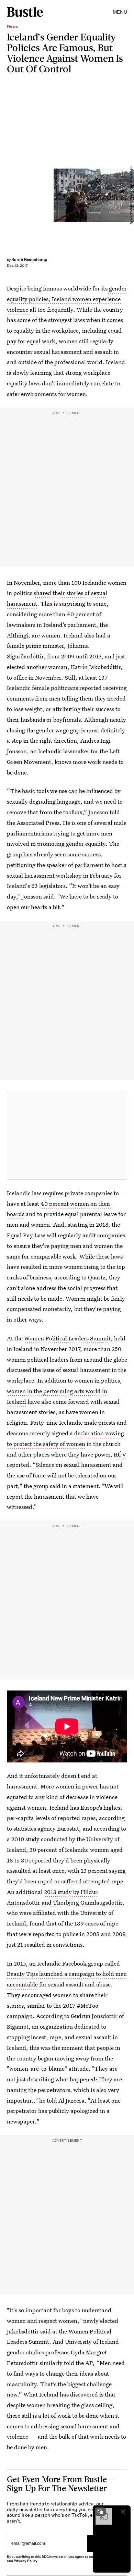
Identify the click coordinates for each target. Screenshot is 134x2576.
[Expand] (100, 2512)
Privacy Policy (26, 2561)
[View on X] (67, 1135)
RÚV (120, 1454)
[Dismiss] (123, 2512)
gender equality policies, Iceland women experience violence (67, 299)
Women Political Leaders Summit (67, 1338)
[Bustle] (25, 12)
